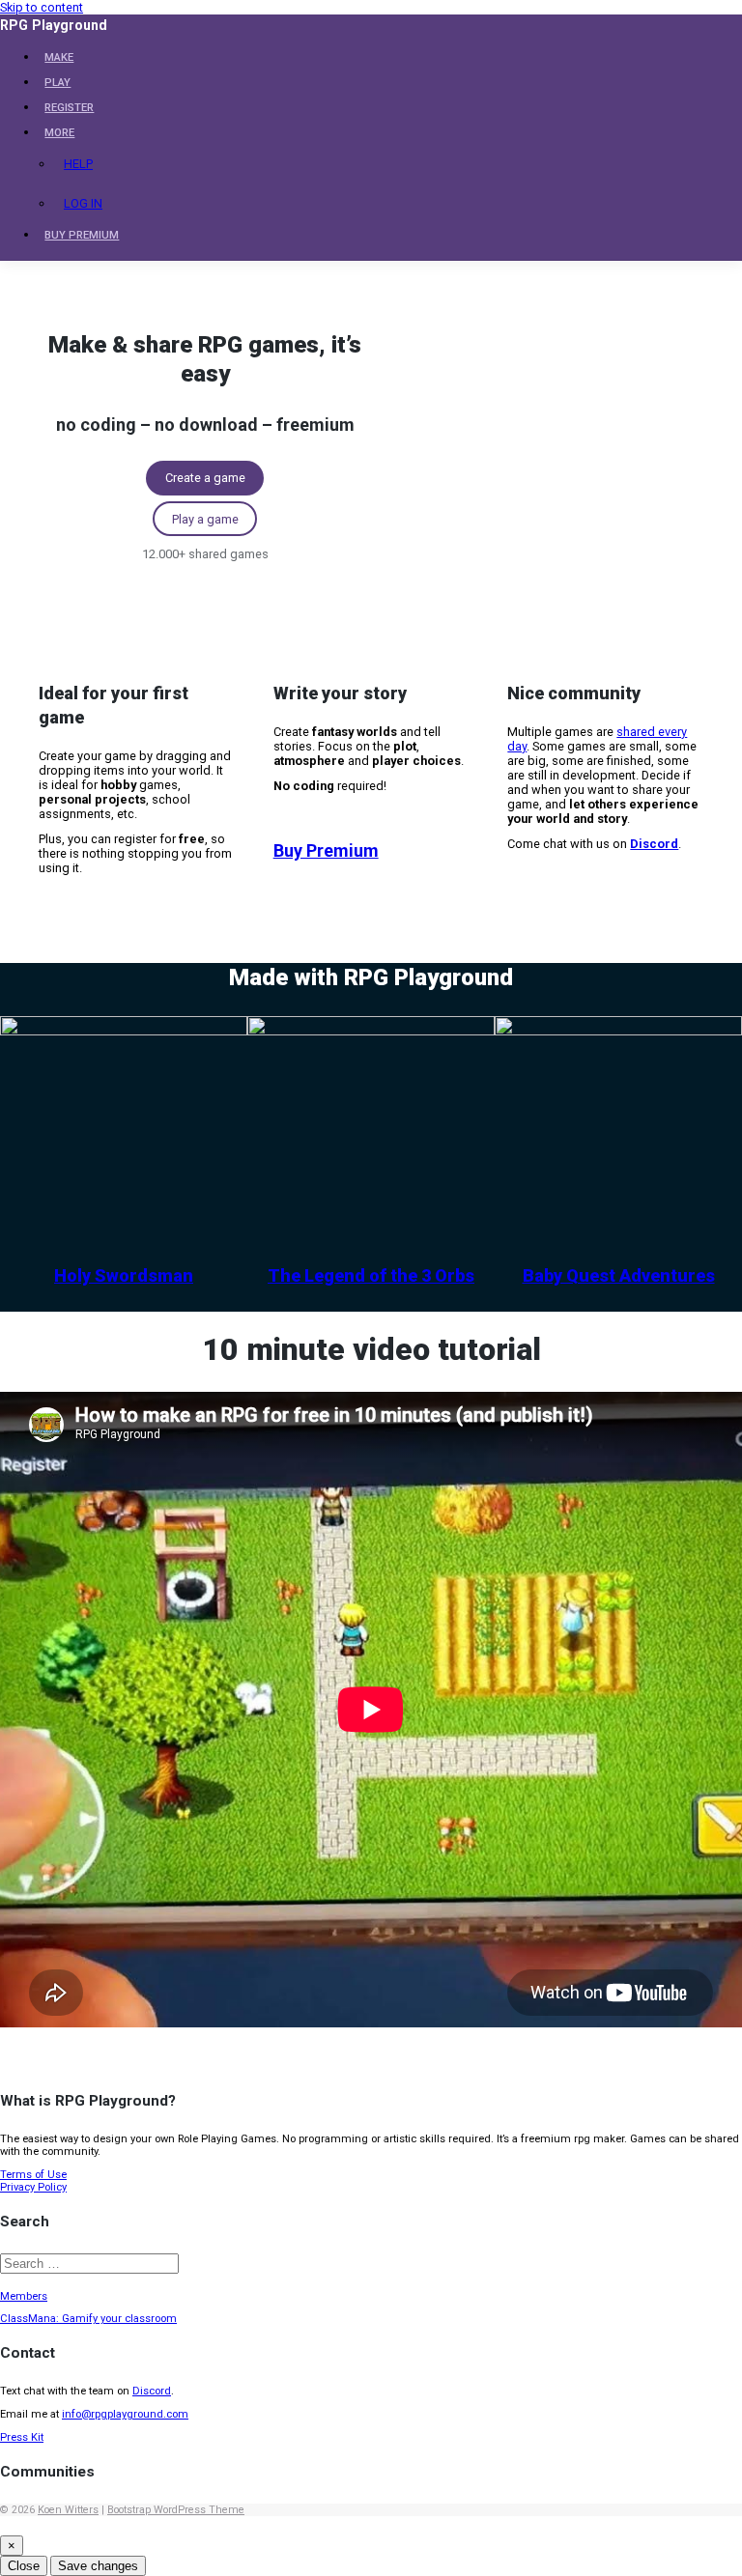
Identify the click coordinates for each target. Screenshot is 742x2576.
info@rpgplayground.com (125, 2414)
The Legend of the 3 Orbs (371, 1275)
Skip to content (42, 7)
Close (24, 2566)
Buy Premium (326, 850)
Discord (152, 2391)
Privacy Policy (33, 2187)
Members (24, 2296)
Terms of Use (33, 2175)
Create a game (205, 478)
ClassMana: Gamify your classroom (88, 2319)
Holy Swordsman (124, 1275)
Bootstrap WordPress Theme (176, 2510)
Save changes (98, 2566)
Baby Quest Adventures (619, 1275)
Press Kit (22, 2437)
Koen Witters (68, 2510)
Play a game (205, 519)
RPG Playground (54, 25)
